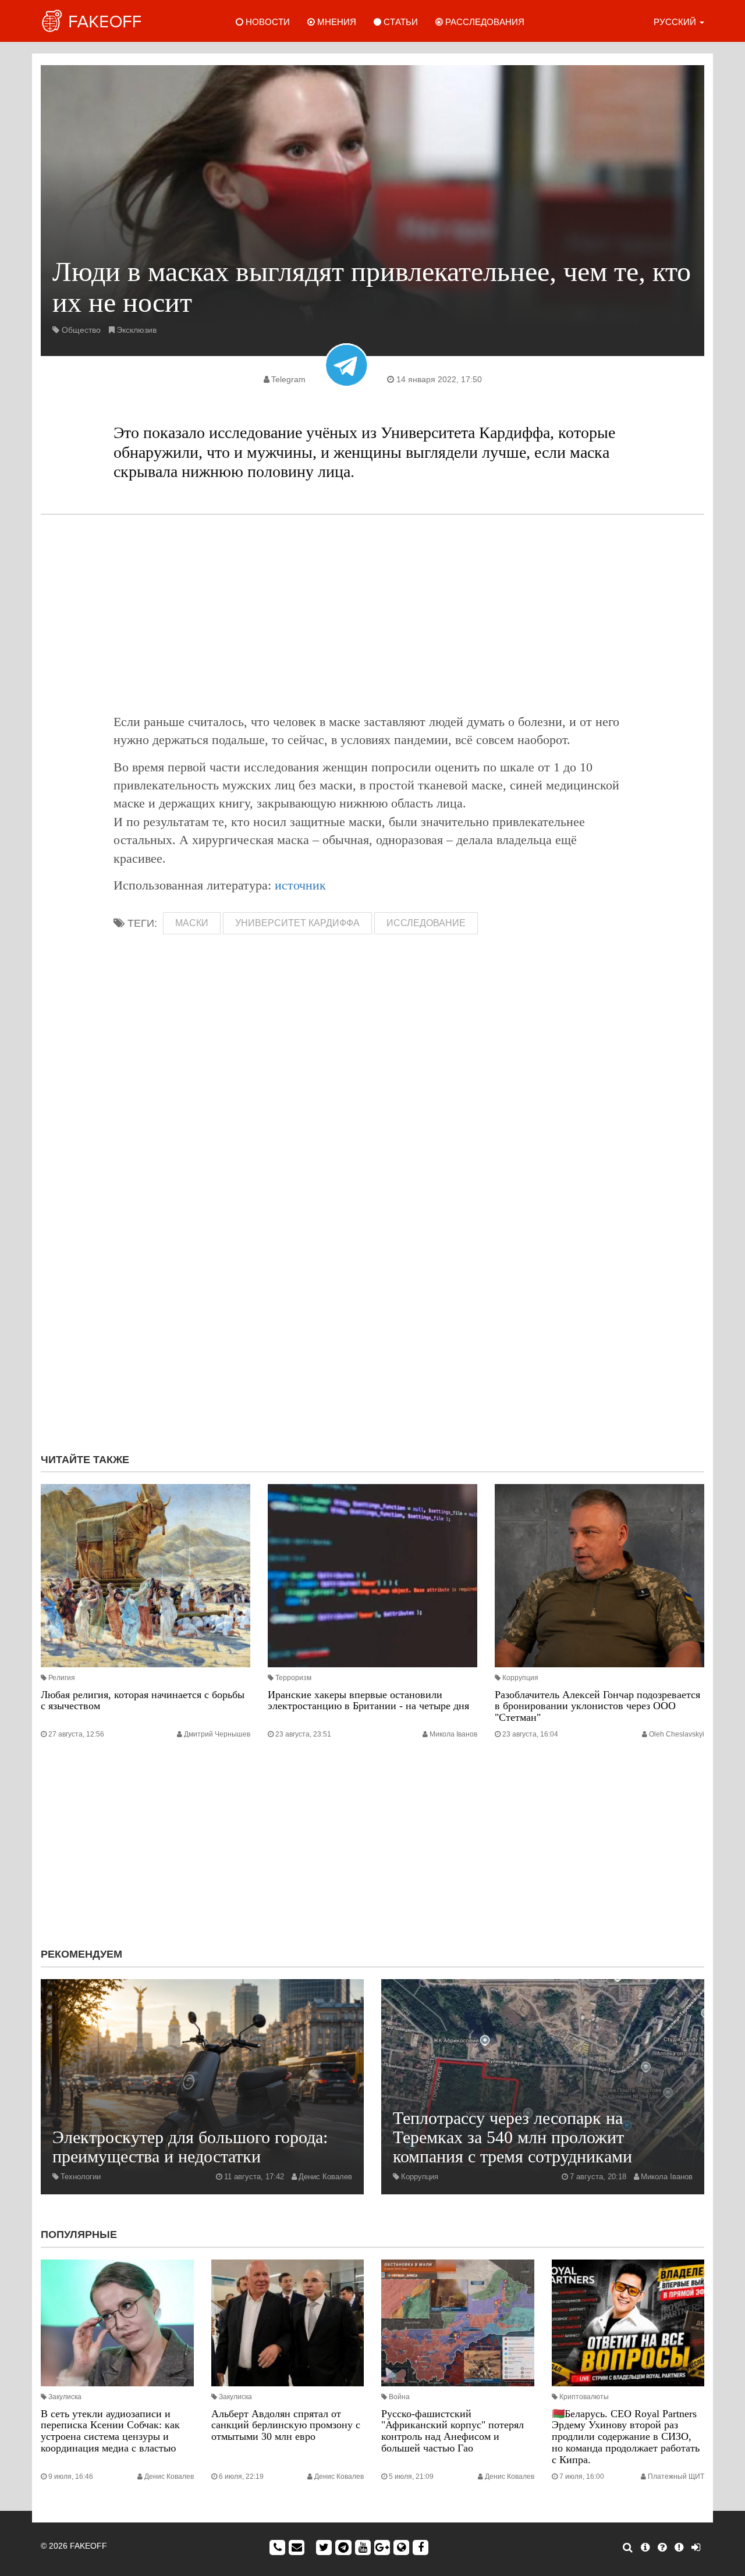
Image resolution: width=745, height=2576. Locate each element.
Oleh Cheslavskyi (677, 1734)
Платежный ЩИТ (676, 2477)
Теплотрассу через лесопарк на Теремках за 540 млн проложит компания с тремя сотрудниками (512, 2137)
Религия (62, 1678)
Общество (81, 330)
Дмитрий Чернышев (217, 1734)
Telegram (288, 379)
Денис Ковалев (325, 2177)
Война (399, 2397)
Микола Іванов (453, 1734)
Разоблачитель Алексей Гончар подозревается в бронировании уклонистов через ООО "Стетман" (597, 1706)
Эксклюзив (136, 330)
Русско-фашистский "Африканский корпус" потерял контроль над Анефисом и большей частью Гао (453, 2431)
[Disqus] (372, 1289)
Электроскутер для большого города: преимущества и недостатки (190, 2147)
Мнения (336, 22)
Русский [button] (676, 22)
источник (300, 885)
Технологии (81, 2177)
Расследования (484, 22)
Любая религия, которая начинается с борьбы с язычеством (143, 1700)
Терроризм (293, 1678)
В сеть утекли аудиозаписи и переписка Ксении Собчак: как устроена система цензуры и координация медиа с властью (110, 2431)
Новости (267, 22)
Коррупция (520, 1678)
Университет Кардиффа (297, 923)
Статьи (400, 22)
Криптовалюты (584, 2397)
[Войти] (696, 2547)
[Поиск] (628, 2547)
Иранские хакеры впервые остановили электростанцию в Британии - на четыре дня (368, 1700)
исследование (426, 923)
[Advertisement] (372, 614)
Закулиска (65, 2397)
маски (192, 923)
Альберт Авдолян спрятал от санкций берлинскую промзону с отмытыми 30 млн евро (286, 2425)
